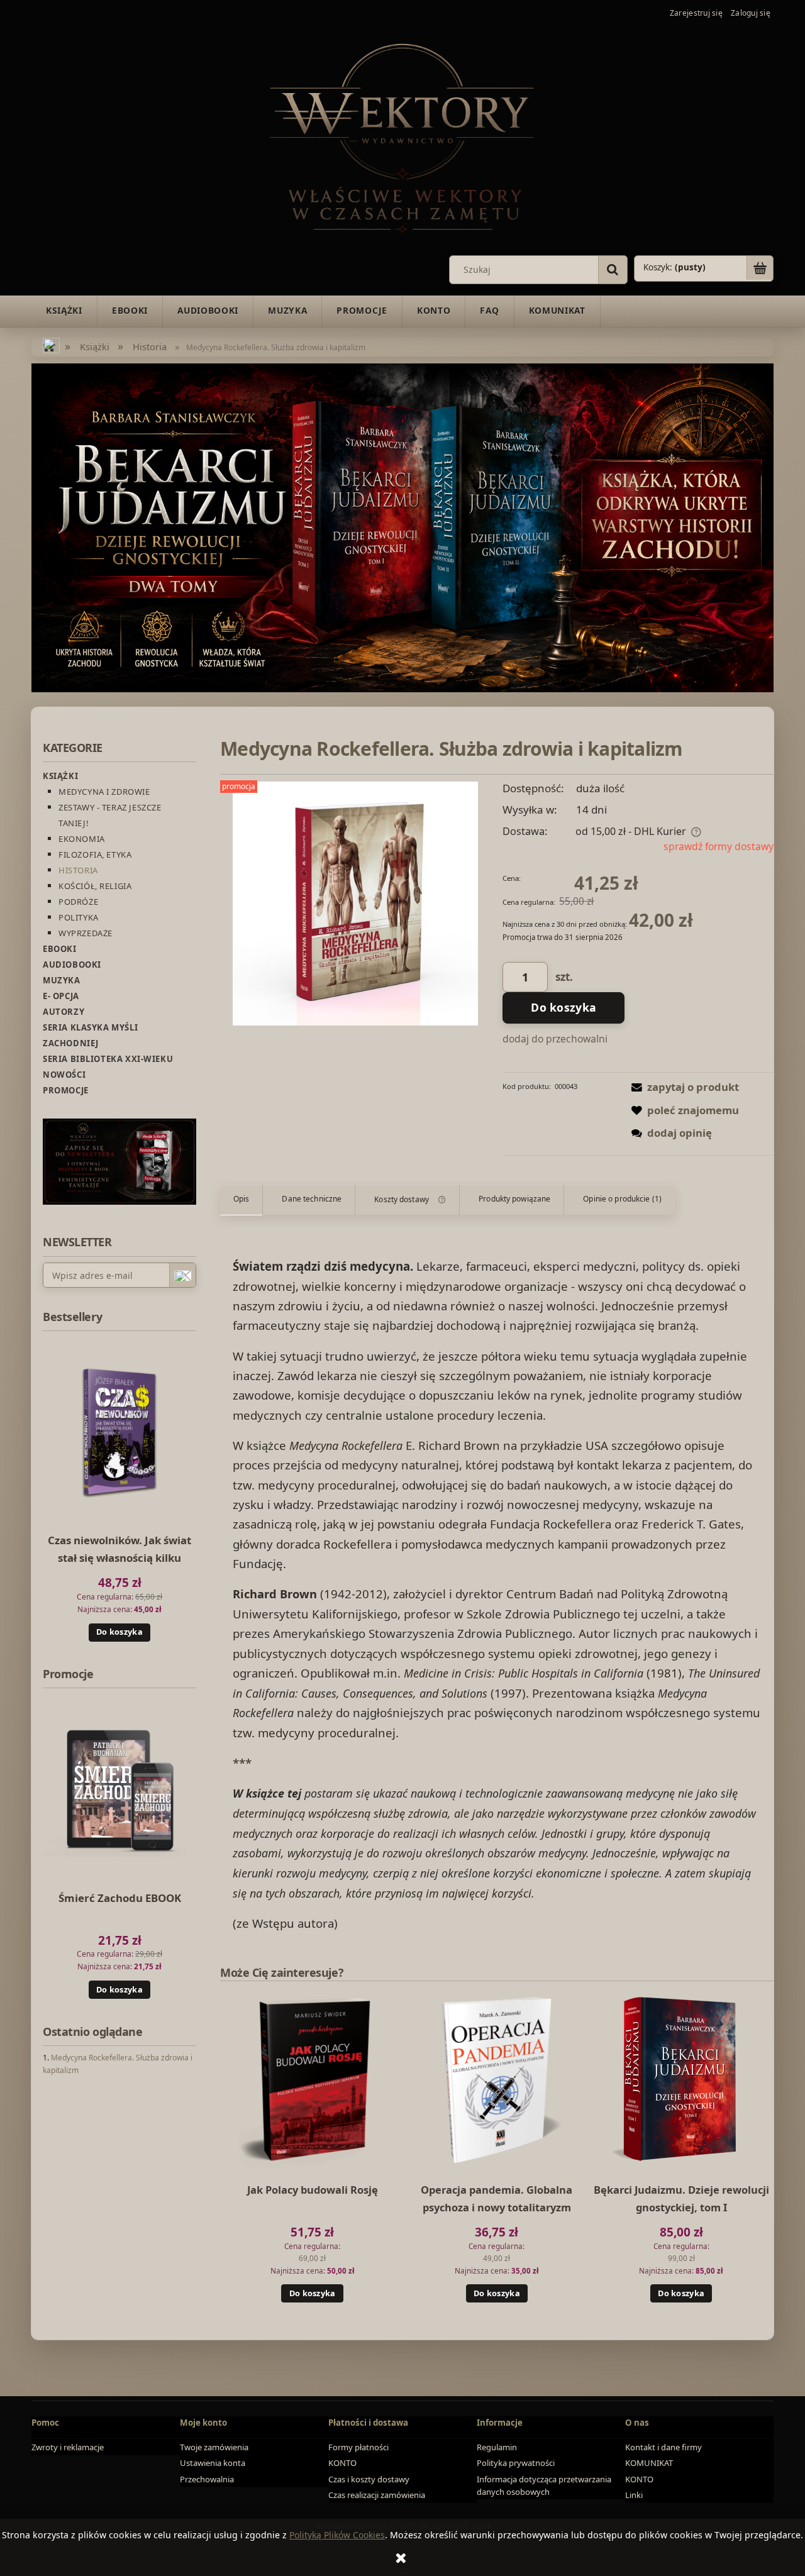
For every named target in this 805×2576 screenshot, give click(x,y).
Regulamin (497, 2447)
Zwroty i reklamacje (68, 2447)
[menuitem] (64, 311)
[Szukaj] (613, 270)
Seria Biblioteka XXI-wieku (108, 1059)
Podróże (78, 902)
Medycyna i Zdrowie (104, 792)
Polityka (79, 917)
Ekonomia (82, 839)
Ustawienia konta (213, 2463)
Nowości (64, 1075)
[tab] (241, 1200)
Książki (60, 776)
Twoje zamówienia (214, 2447)
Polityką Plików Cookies (337, 2535)
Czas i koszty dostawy (369, 2479)
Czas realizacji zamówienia (377, 2495)
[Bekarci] (402, 527)
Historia (78, 870)
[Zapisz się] (182, 1276)
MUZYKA (62, 980)
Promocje (66, 1090)
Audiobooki (72, 965)
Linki (634, 2495)
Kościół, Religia (95, 886)
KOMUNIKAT (649, 2463)
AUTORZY (64, 1012)
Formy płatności (358, 2447)
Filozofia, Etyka (95, 854)
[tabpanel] (497, 1595)
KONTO (342, 2463)
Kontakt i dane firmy (663, 2447)
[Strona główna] (402, 136)
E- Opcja (61, 996)
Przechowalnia (207, 2479)
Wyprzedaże (86, 933)
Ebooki (60, 949)
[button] (682, 1087)
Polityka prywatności (516, 2463)
